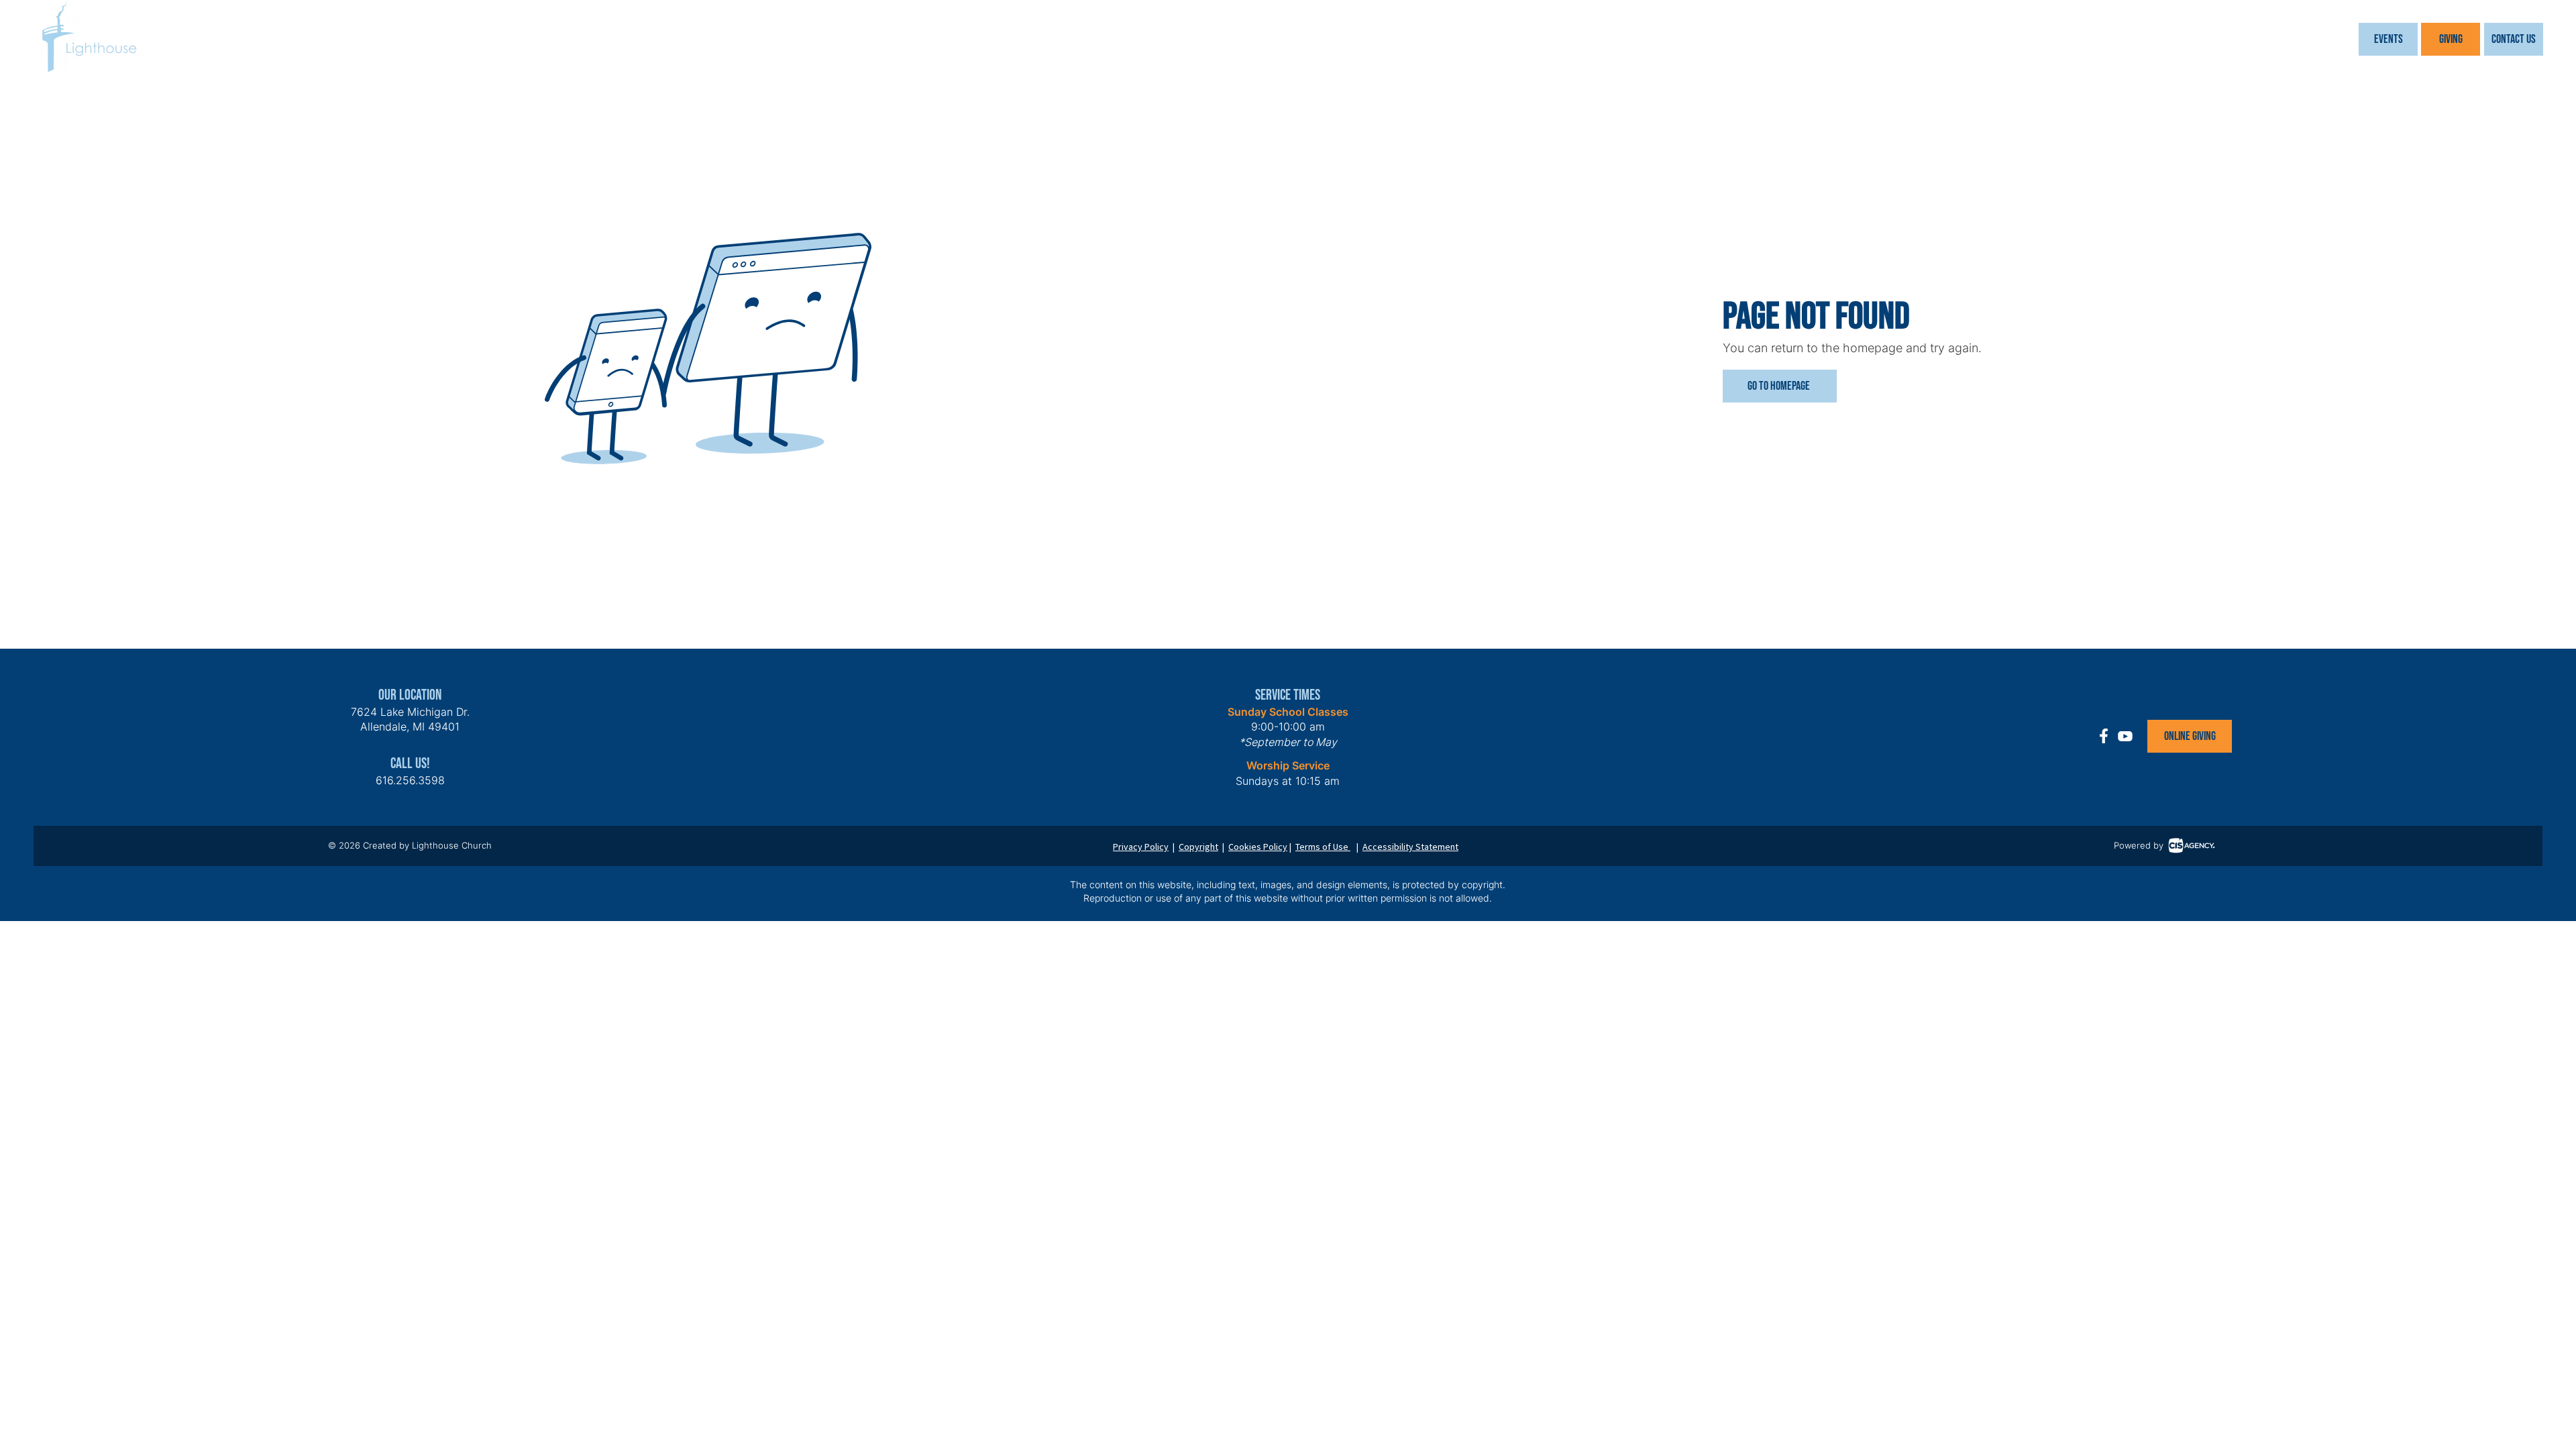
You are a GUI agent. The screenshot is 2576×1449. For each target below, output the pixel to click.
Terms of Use (1323, 847)
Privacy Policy (1141, 847)
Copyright (1198, 847)
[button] (2388, 39)
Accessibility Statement (1410, 847)
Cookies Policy (1258, 847)
